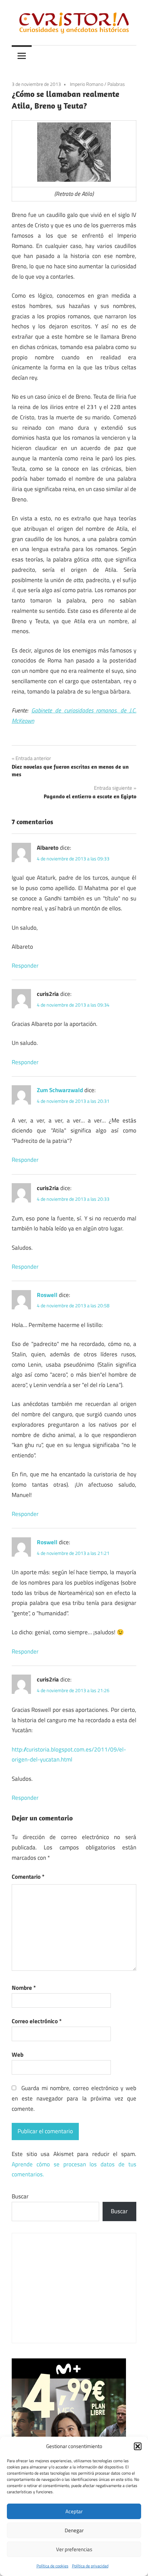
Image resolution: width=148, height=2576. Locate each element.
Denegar (74, 2530)
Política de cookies (52, 2566)
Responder (25, 966)
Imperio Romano (87, 84)
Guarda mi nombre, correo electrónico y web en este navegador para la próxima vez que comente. (74, 2098)
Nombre (24, 1988)
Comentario (28, 1877)
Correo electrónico (37, 2021)
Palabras (116, 84)
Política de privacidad (90, 2566)
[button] (138, 2446)
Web (18, 2055)
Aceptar (74, 2511)
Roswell (47, 1295)
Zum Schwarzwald (60, 1090)
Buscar (20, 2196)
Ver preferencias (74, 2549)
